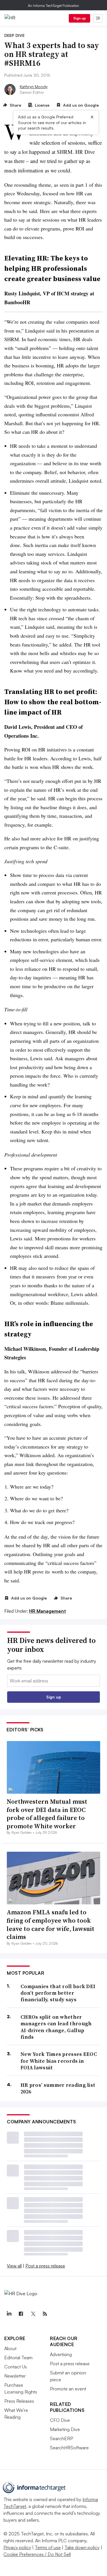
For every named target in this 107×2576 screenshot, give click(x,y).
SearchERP (61, 2438)
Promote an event (68, 2389)
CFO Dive (60, 2420)
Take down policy (82, 2547)
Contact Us (16, 2367)
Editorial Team (18, 2358)
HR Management (48, 1611)
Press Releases (19, 2401)
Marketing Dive (65, 2429)
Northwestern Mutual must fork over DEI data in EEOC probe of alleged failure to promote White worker (47, 1814)
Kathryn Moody (34, 86)
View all (14, 2266)
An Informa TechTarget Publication (53, 6)
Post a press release (45, 2266)
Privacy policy (17, 2547)
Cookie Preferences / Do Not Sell (37, 2554)
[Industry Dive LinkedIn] (9, 2314)
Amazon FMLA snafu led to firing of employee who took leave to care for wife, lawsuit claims (51, 1924)
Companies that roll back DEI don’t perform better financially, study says (58, 1993)
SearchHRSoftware (69, 2448)
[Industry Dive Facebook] (21, 2314)
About (10, 2348)
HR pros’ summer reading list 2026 (58, 2088)
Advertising (61, 2354)
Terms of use (48, 2547)
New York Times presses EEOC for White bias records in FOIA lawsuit (59, 2061)
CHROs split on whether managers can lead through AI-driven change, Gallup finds (56, 2027)
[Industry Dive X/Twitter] (33, 2314)
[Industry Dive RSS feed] (45, 2314)
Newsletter (15, 2376)
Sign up (80, 18)
